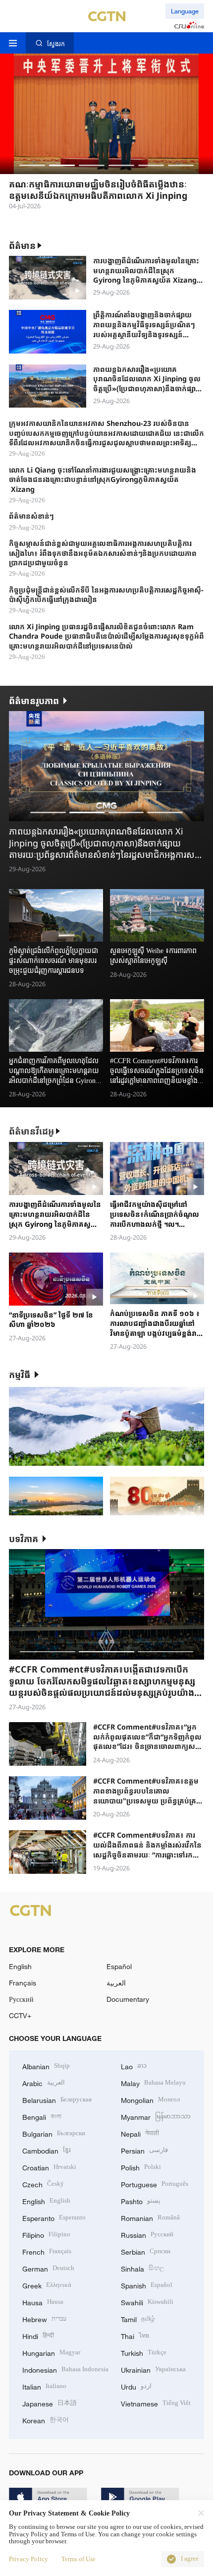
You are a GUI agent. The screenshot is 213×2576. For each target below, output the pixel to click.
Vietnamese (156, 2403)
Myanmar (156, 2116)
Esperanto (54, 2217)
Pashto (141, 2200)
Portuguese (155, 2184)
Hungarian (51, 2352)
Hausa (43, 2302)
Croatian (49, 2167)
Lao (134, 2066)
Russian (147, 2234)
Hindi (38, 2335)
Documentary (128, 1999)
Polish (141, 2167)
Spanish (147, 2285)
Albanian (46, 2066)
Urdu (136, 2386)
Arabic (44, 2082)
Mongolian (150, 2099)
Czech (43, 2184)
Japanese (50, 2403)
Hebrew (44, 2318)
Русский (21, 1999)
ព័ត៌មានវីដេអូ (31, 1131)
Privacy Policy (28, 2559)
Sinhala (143, 2268)
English (20, 1966)
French (47, 2251)
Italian (44, 2386)
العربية (116, 1983)
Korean (46, 2420)
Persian (144, 2150)
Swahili (147, 2302)
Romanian (150, 2217)
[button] (32, 165)
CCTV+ (20, 2015)
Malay (153, 2082)
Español (119, 1966)
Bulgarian (54, 2133)
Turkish (144, 2352)
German (48, 2268)
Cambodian (47, 2150)
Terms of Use (79, 2559)
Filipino (46, 2234)
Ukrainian (153, 2369)
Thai (135, 2335)
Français (23, 1983)
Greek (47, 2285)
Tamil (138, 2318)
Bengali (42, 2116)
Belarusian (57, 2099)
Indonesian (65, 2369)
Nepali (140, 2133)
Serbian (146, 2251)
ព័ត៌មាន (22, 245)
